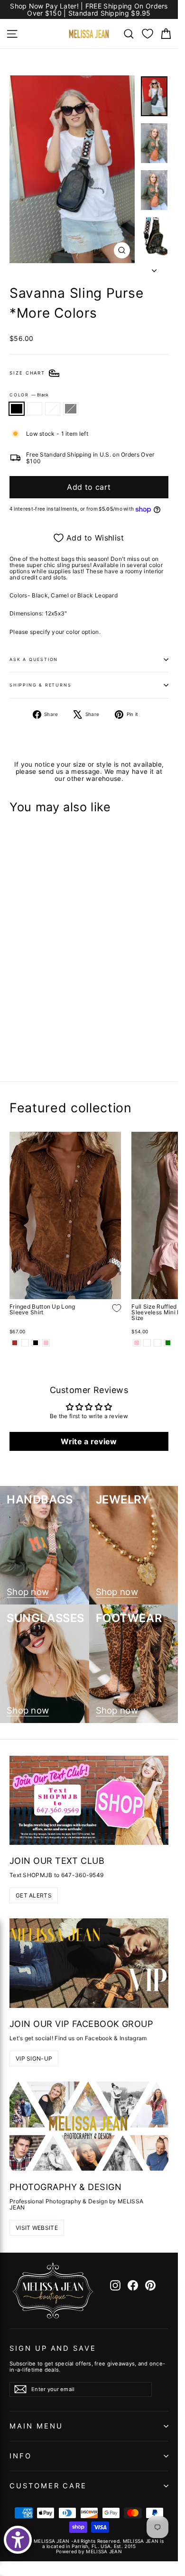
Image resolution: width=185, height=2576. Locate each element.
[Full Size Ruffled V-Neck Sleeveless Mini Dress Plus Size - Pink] (137, 1343)
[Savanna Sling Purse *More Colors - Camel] (25, 1042)
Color (29, 395)
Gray (71, 409)
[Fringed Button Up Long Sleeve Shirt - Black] (36, 1343)
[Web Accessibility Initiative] (18, 2540)
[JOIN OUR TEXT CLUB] (89, 1800)
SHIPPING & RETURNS (40, 685)
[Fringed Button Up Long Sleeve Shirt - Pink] (46, 1343)
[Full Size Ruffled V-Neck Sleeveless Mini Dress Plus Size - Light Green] (168, 1343)
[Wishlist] (148, 34)
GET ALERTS (34, 1895)
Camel (35, 409)
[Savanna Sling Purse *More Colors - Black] (15, 1042)
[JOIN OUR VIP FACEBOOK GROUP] (89, 1963)
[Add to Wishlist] (110, 1014)
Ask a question (34, 659)
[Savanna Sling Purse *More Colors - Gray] (46, 1042)
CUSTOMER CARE (48, 2486)
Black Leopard (53, 409)
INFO (21, 2456)
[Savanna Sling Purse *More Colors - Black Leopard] (36, 1042)
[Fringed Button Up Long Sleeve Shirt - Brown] (15, 1343)
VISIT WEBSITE (37, 2228)
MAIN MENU (36, 2426)
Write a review (89, 1441)
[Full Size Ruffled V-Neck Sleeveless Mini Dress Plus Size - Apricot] (147, 1343)
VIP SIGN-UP (34, 2058)
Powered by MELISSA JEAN (89, 2551)
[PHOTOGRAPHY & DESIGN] (89, 2126)
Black (17, 409)
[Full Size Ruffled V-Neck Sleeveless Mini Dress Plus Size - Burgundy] (157, 1343)
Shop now (28, 1592)
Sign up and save (53, 2348)
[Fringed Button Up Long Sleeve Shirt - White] (25, 1343)
